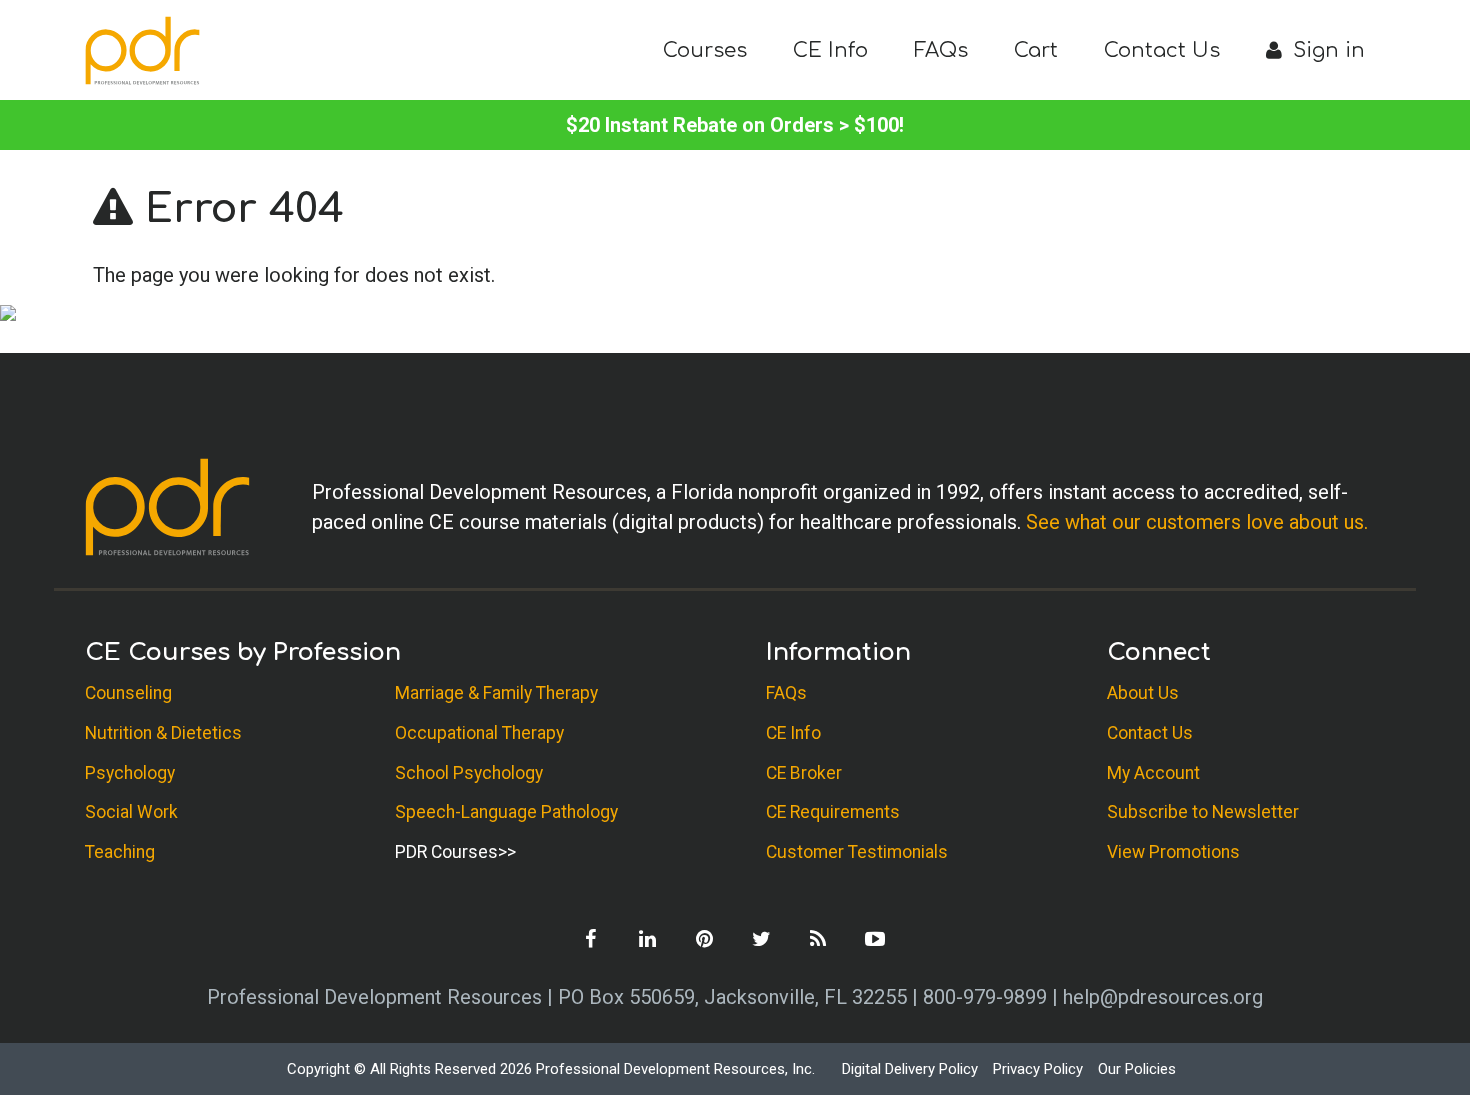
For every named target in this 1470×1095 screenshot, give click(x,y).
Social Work (131, 812)
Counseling (128, 693)
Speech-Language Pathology (506, 812)
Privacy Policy (1038, 1069)
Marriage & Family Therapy (496, 693)
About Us (1143, 693)
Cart (1036, 50)
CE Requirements (833, 812)
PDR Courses (446, 852)
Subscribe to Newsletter (1203, 812)
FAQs (941, 50)
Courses (705, 50)
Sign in (1326, 50)
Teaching (120, 852)
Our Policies (1137, 1069)
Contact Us (1162, 50)
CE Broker (804, 773)
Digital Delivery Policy (910, 1069)
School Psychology (469, 773)
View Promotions (1173, 852)
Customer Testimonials (857, 852)
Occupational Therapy (479, 733)
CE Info (830, 50)
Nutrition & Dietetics (163, 733)
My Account (1153, 773)
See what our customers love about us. (1197, 522)
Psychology (130, 773)
